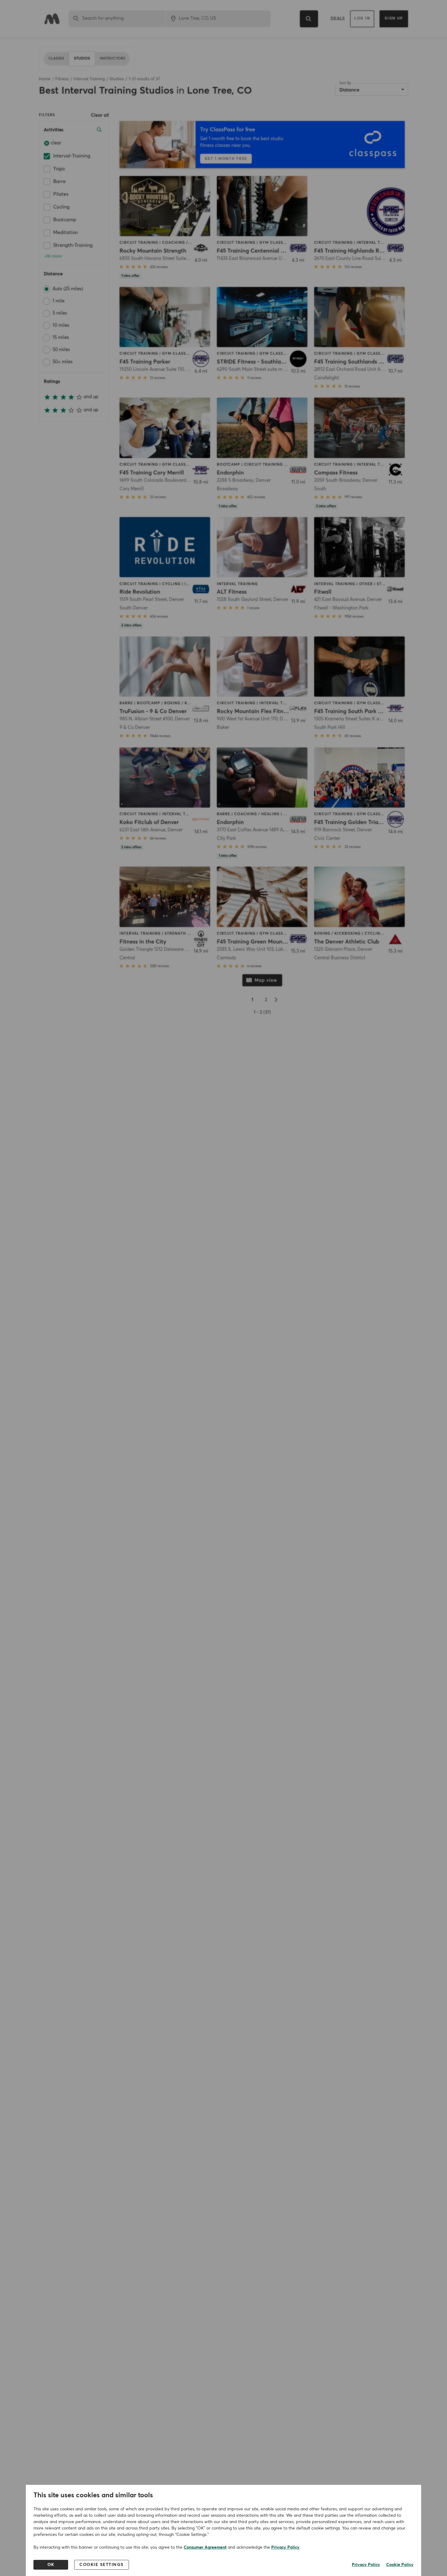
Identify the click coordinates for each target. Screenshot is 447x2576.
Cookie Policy (400, 2565)
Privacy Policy (285, 2547)
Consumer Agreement (205, 2547)
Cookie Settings (102, 2565)
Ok (51, 2565)
